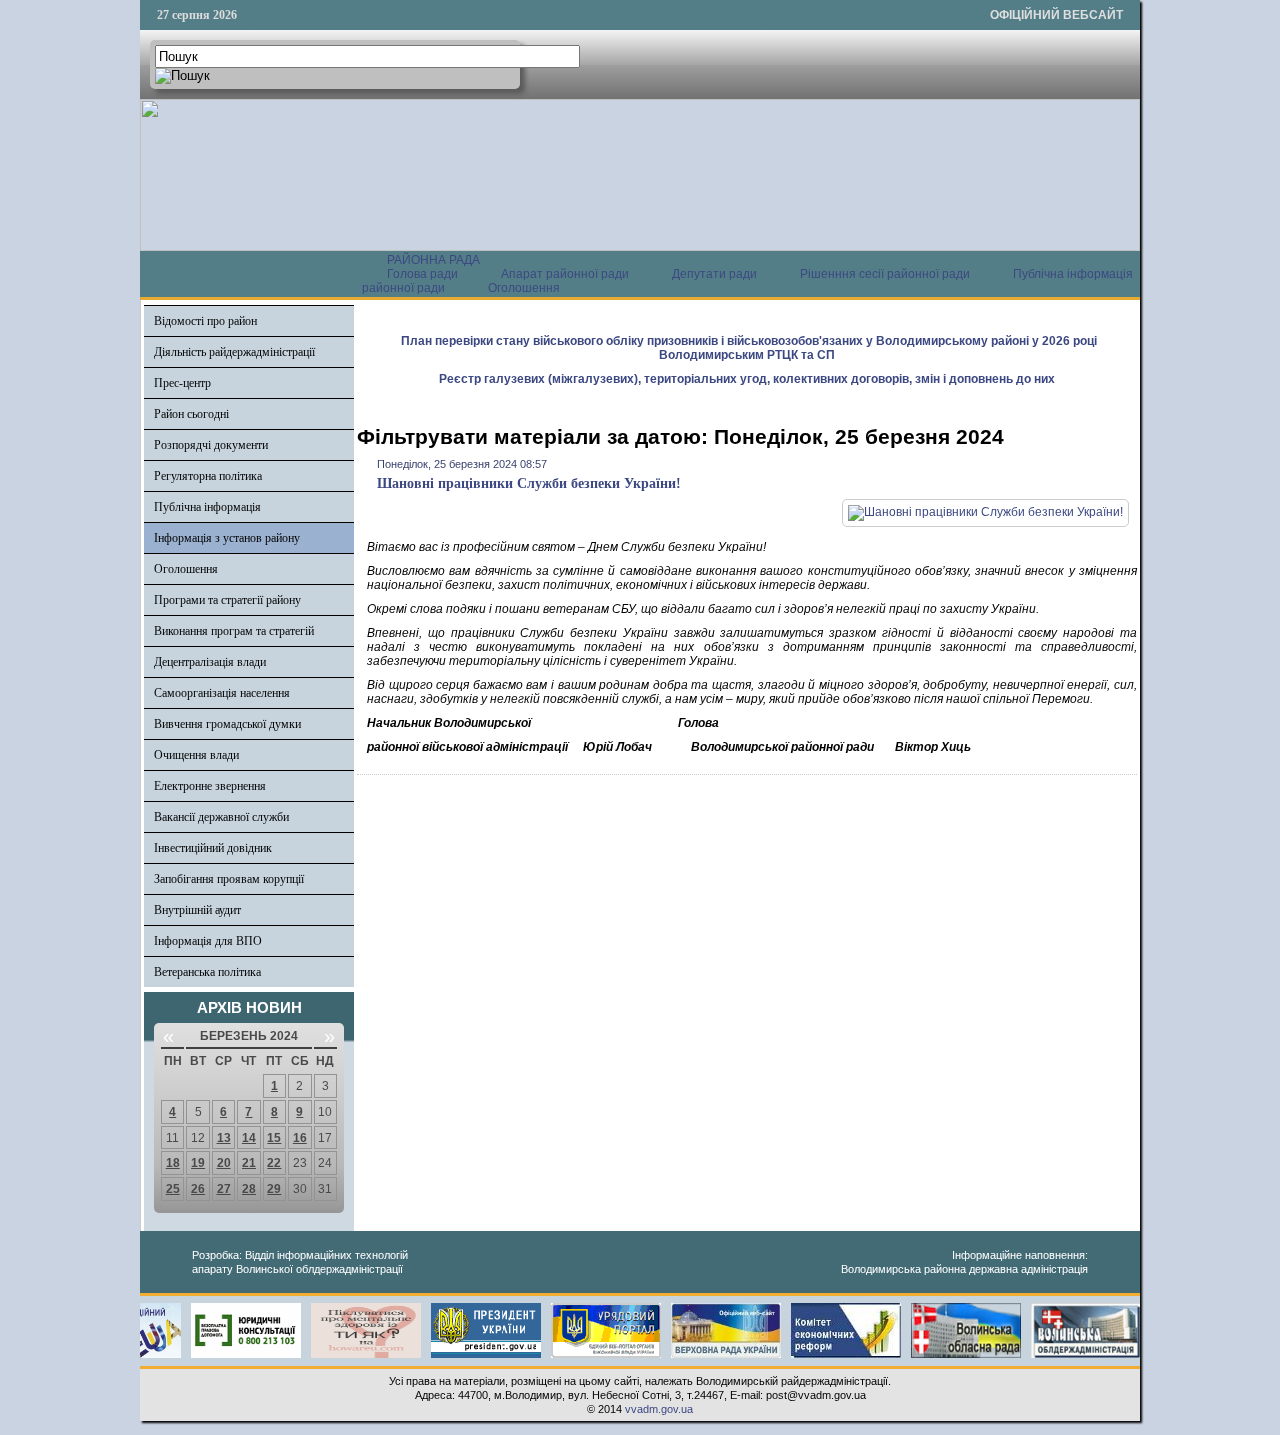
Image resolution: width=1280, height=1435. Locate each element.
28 (249, 1189)
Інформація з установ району (227, 538)
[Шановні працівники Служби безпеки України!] (985, 512)
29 (274, 1189)
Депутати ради (714, 274)
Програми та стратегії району (227, 600)
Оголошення (524, 288)
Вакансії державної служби (221, 817)
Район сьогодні (191, 414)
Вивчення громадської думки (227, 724)
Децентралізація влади (210, 662)
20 (224, 1163)
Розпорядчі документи (211, 445)
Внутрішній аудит (197, 910)
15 (274, 1138)
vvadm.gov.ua (659, 1409)
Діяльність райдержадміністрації (234, 352)
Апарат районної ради (565, 274)
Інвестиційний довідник (213, 848)
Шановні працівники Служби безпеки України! (529, 483)
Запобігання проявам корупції (229, 879)
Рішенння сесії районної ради (885, 274)
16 (300, 1138)
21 (249, 1163)
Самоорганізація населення (222, 693)
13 (224, 1138)
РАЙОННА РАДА (433, 260)
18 (173, 1163)
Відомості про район (205, 321)
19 (198, 1163)
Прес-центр (182, 383)
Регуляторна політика (208, 476)
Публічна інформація (207, 507)
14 (249, 1138)
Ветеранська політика (207, 972)
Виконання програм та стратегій (234, 631)
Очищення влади (196, 755)
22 (274, 1163)
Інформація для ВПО (208, 941)
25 (173, 1189)
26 (198, 1189)
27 (224, 1189)
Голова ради (422, 274)
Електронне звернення (210, 786)
